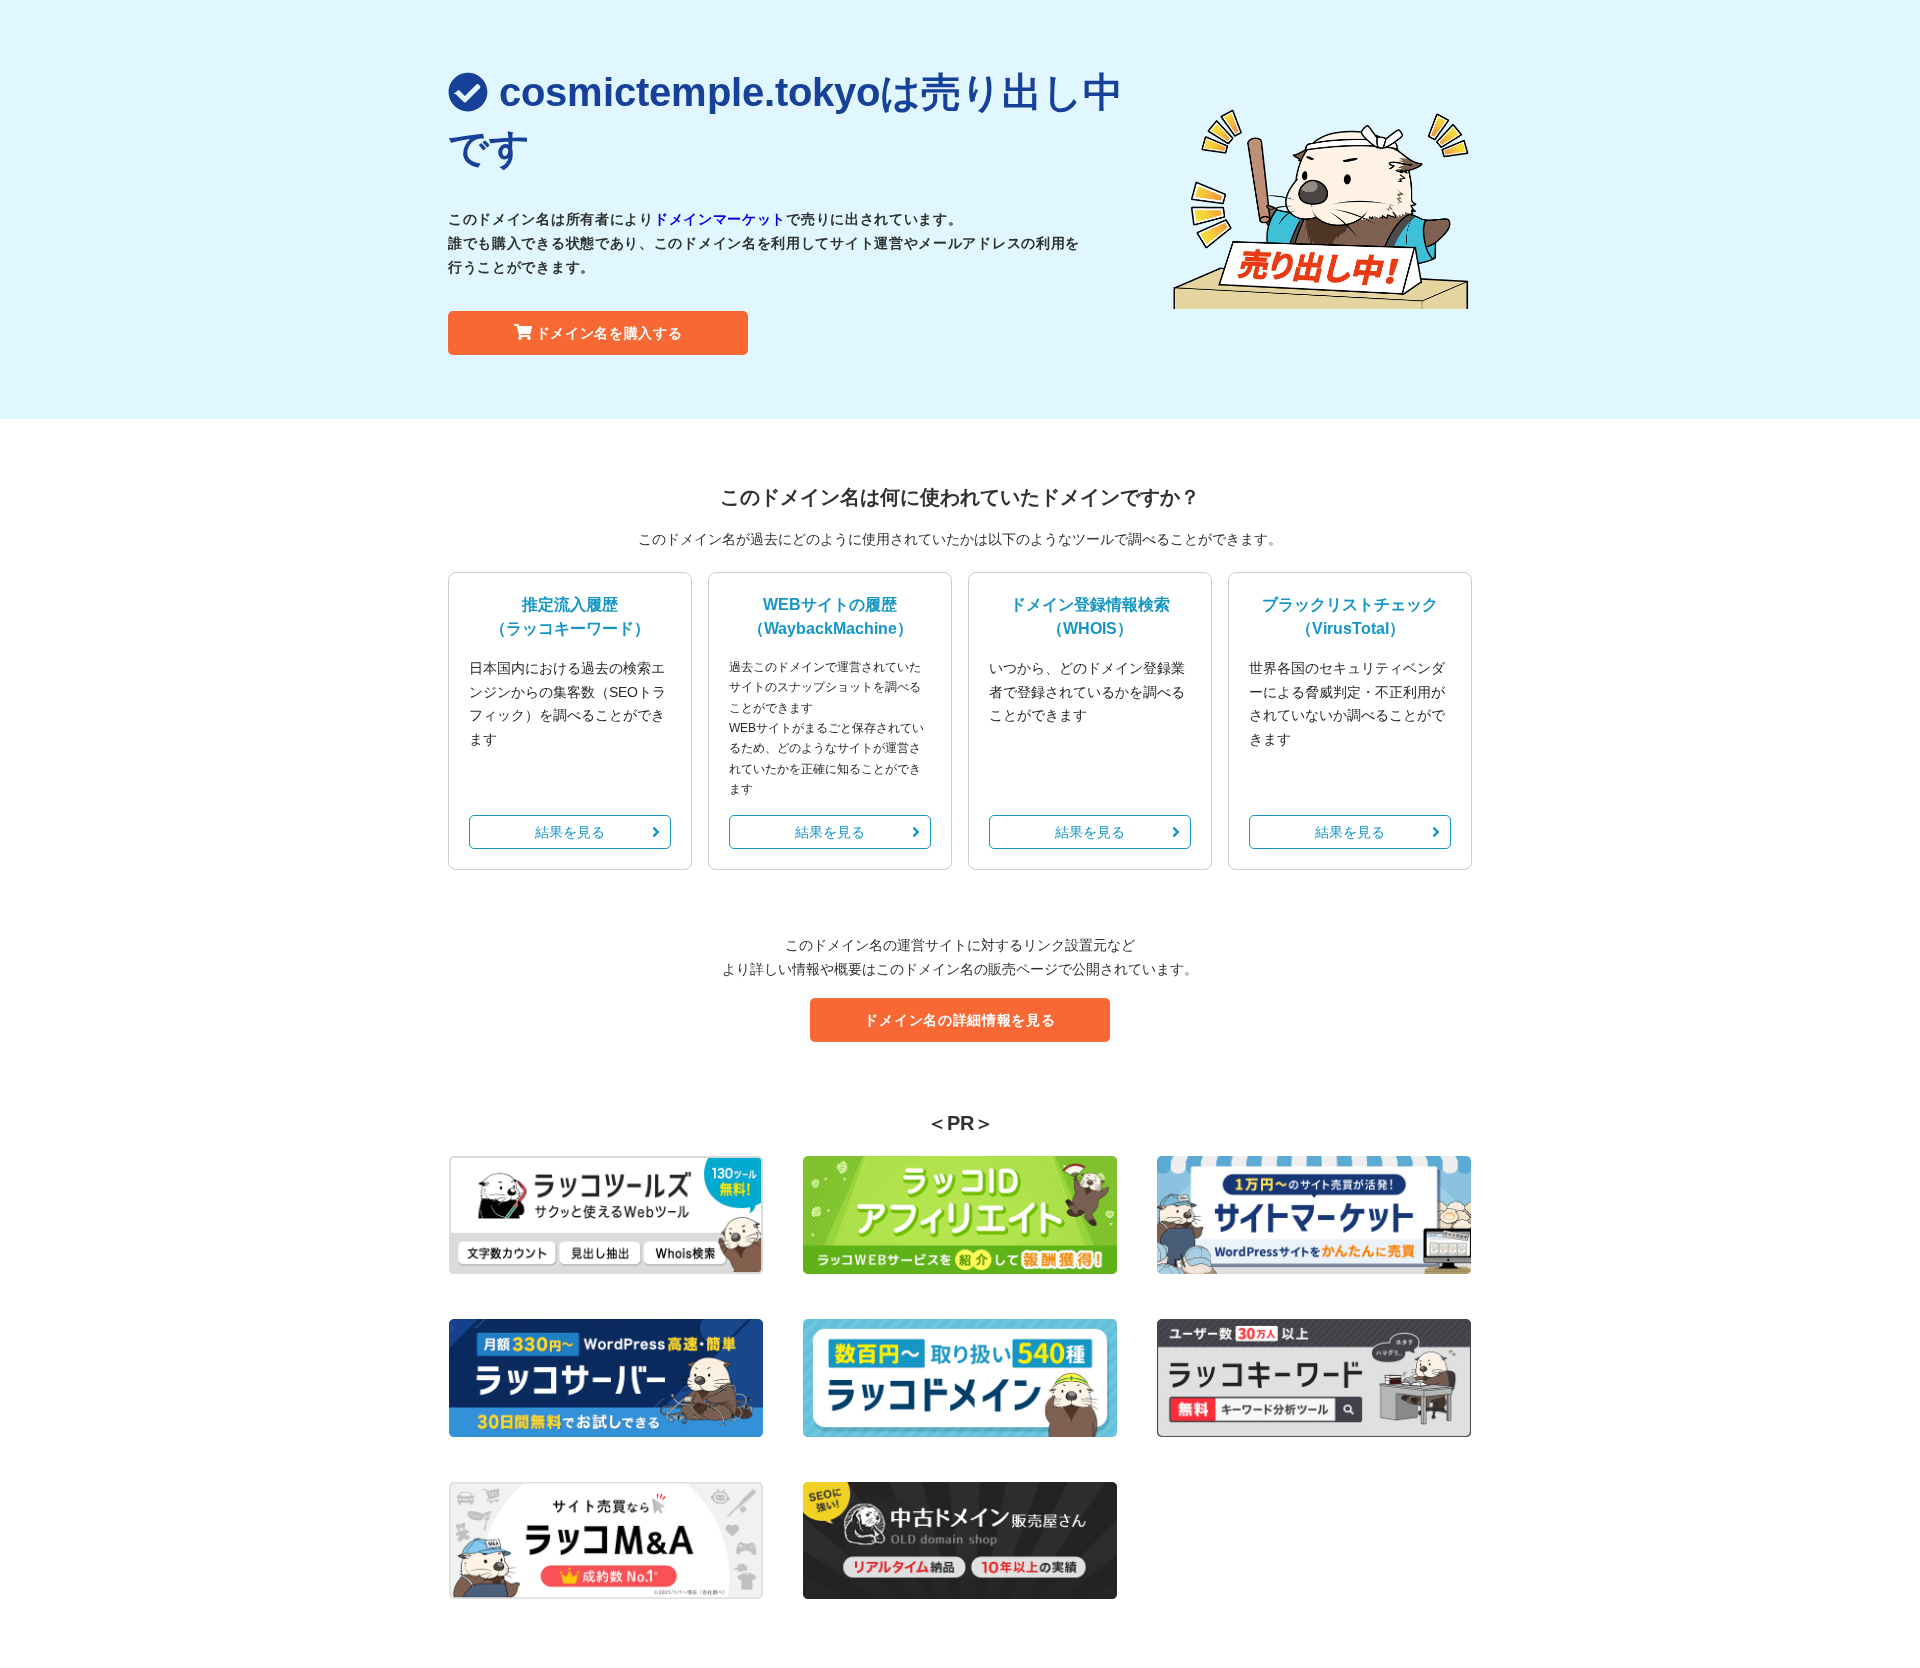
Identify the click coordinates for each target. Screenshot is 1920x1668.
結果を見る (570, 832)
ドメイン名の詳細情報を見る (959, 1020)
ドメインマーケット (720, 219)
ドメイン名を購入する (609, 333)
